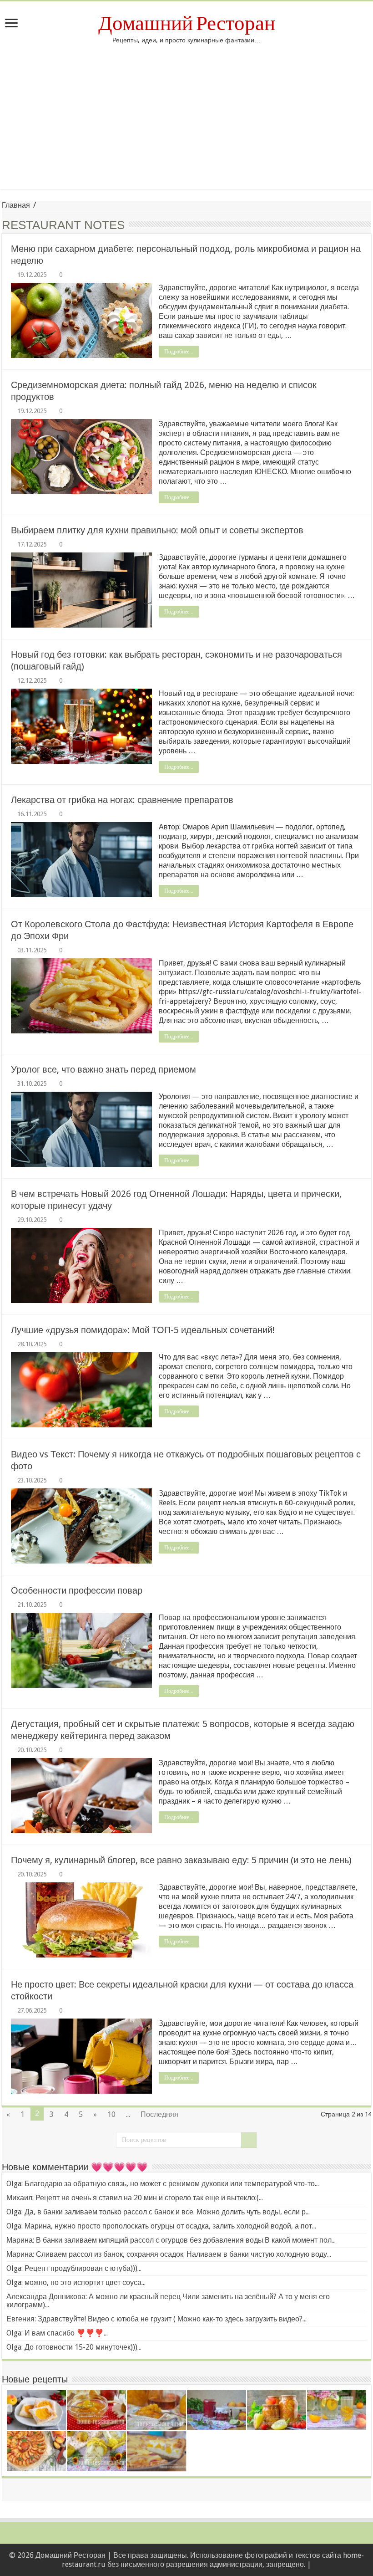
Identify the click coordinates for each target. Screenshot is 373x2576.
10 (111, 2114)
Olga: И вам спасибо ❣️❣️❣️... (57, 2333)
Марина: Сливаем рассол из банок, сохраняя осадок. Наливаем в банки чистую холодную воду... (169, 2254)
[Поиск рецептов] (249, 2140)
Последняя (159, 2114)
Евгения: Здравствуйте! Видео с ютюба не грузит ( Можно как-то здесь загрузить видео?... (156, 2319)
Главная (16, 205)
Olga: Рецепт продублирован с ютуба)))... (74, 2268)
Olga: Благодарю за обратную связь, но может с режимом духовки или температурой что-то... (163, 2184)
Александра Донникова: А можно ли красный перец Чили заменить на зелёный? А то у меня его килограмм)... (168, 2301)
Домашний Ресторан (187, 23)
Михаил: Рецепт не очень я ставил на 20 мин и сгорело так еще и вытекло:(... (135, 2198)
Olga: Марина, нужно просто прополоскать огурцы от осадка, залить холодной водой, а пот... (161, 2226)
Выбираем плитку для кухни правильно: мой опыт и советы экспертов (157, 530)
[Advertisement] (186, 112)
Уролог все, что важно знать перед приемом (103, 1069)
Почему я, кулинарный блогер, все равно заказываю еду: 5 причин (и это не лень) (181, 1860)
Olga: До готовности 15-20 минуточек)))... (74, 2347)
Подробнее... (179, 352)
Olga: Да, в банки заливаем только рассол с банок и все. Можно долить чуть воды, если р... (158, 2212)
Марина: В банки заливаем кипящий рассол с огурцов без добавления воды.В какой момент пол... (171, 2240)
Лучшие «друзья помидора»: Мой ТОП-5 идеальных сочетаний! (143, 1330)
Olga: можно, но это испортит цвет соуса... (76, 2282)
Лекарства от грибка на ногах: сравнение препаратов (122, 800)
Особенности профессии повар (77, 1590)
